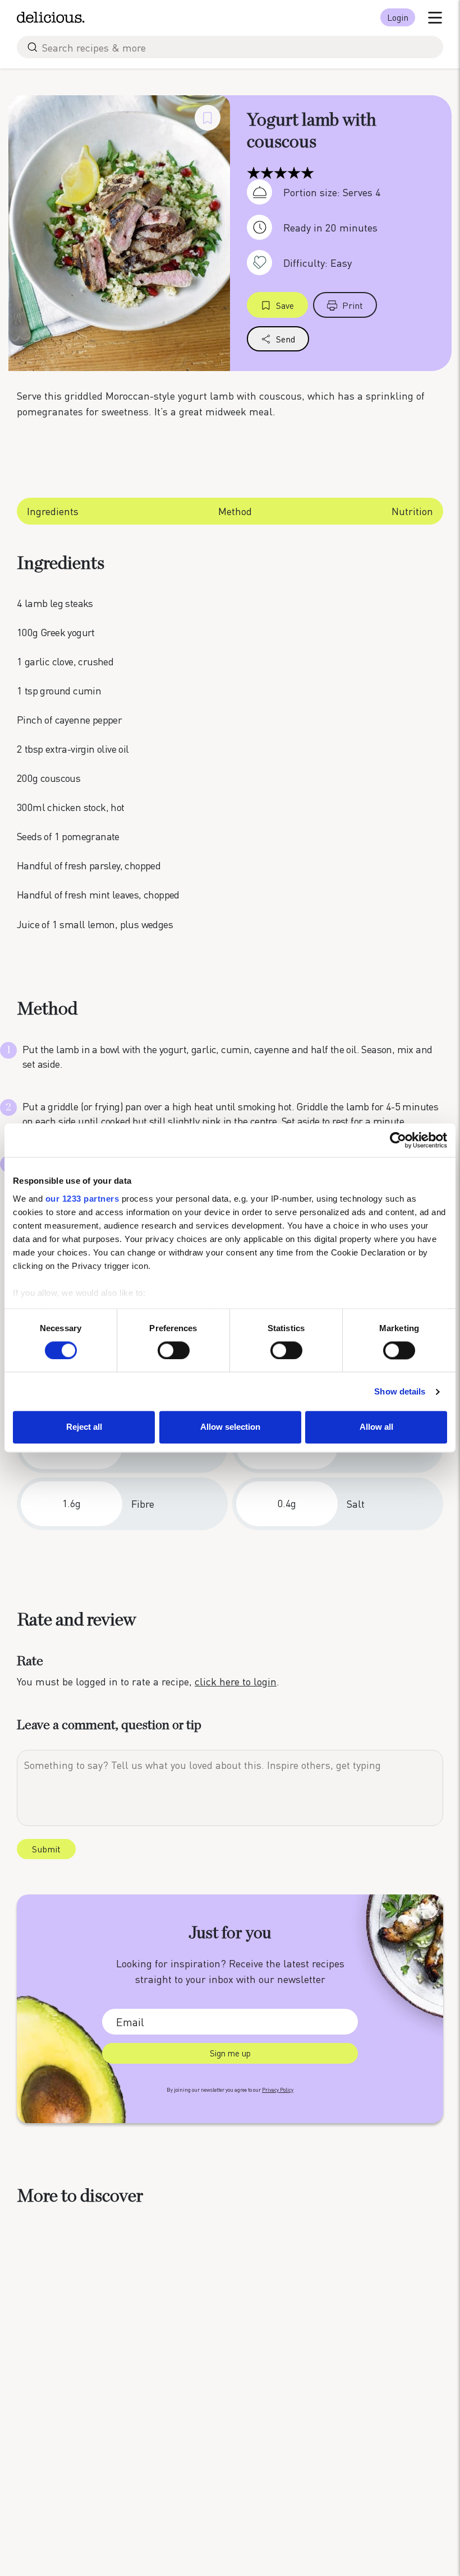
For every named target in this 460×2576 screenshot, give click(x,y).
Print (353, 305)
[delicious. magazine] (51, 17)
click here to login (236, 1681)
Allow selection (230, 1427)
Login (398, 17)
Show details (400, 1391)
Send (286, 339)
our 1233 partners (82, 1199)
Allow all (376, 1427)
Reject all (84, 1427)
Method (235, 511)
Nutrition (412, 511)
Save (285, 305)
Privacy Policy (278, 2090)
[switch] (174, 1350)
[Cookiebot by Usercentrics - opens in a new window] (398, 1140)
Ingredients (53, 511)
